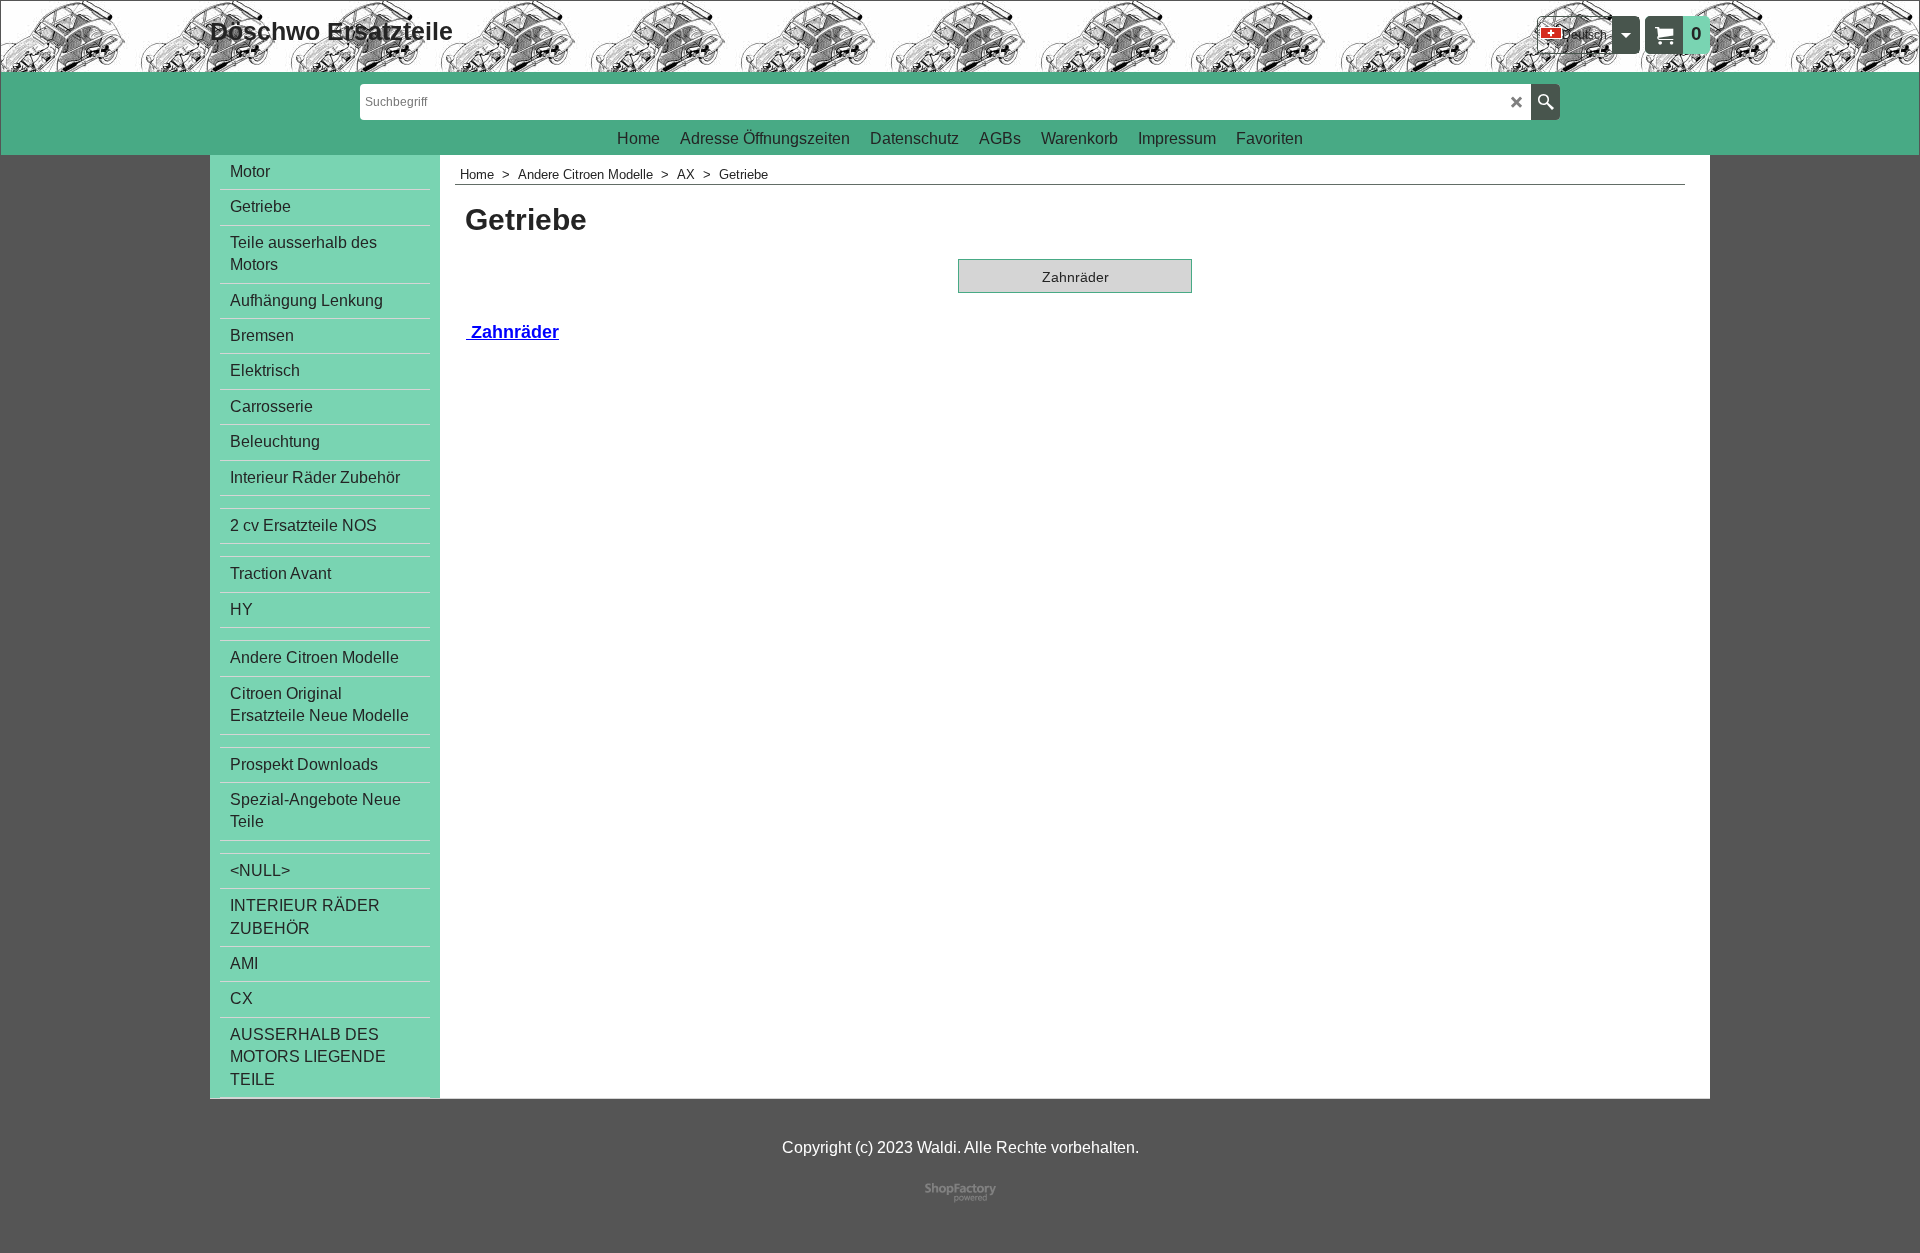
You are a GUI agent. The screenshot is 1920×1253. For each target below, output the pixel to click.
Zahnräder (512, 332)
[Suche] (1545, 102)
